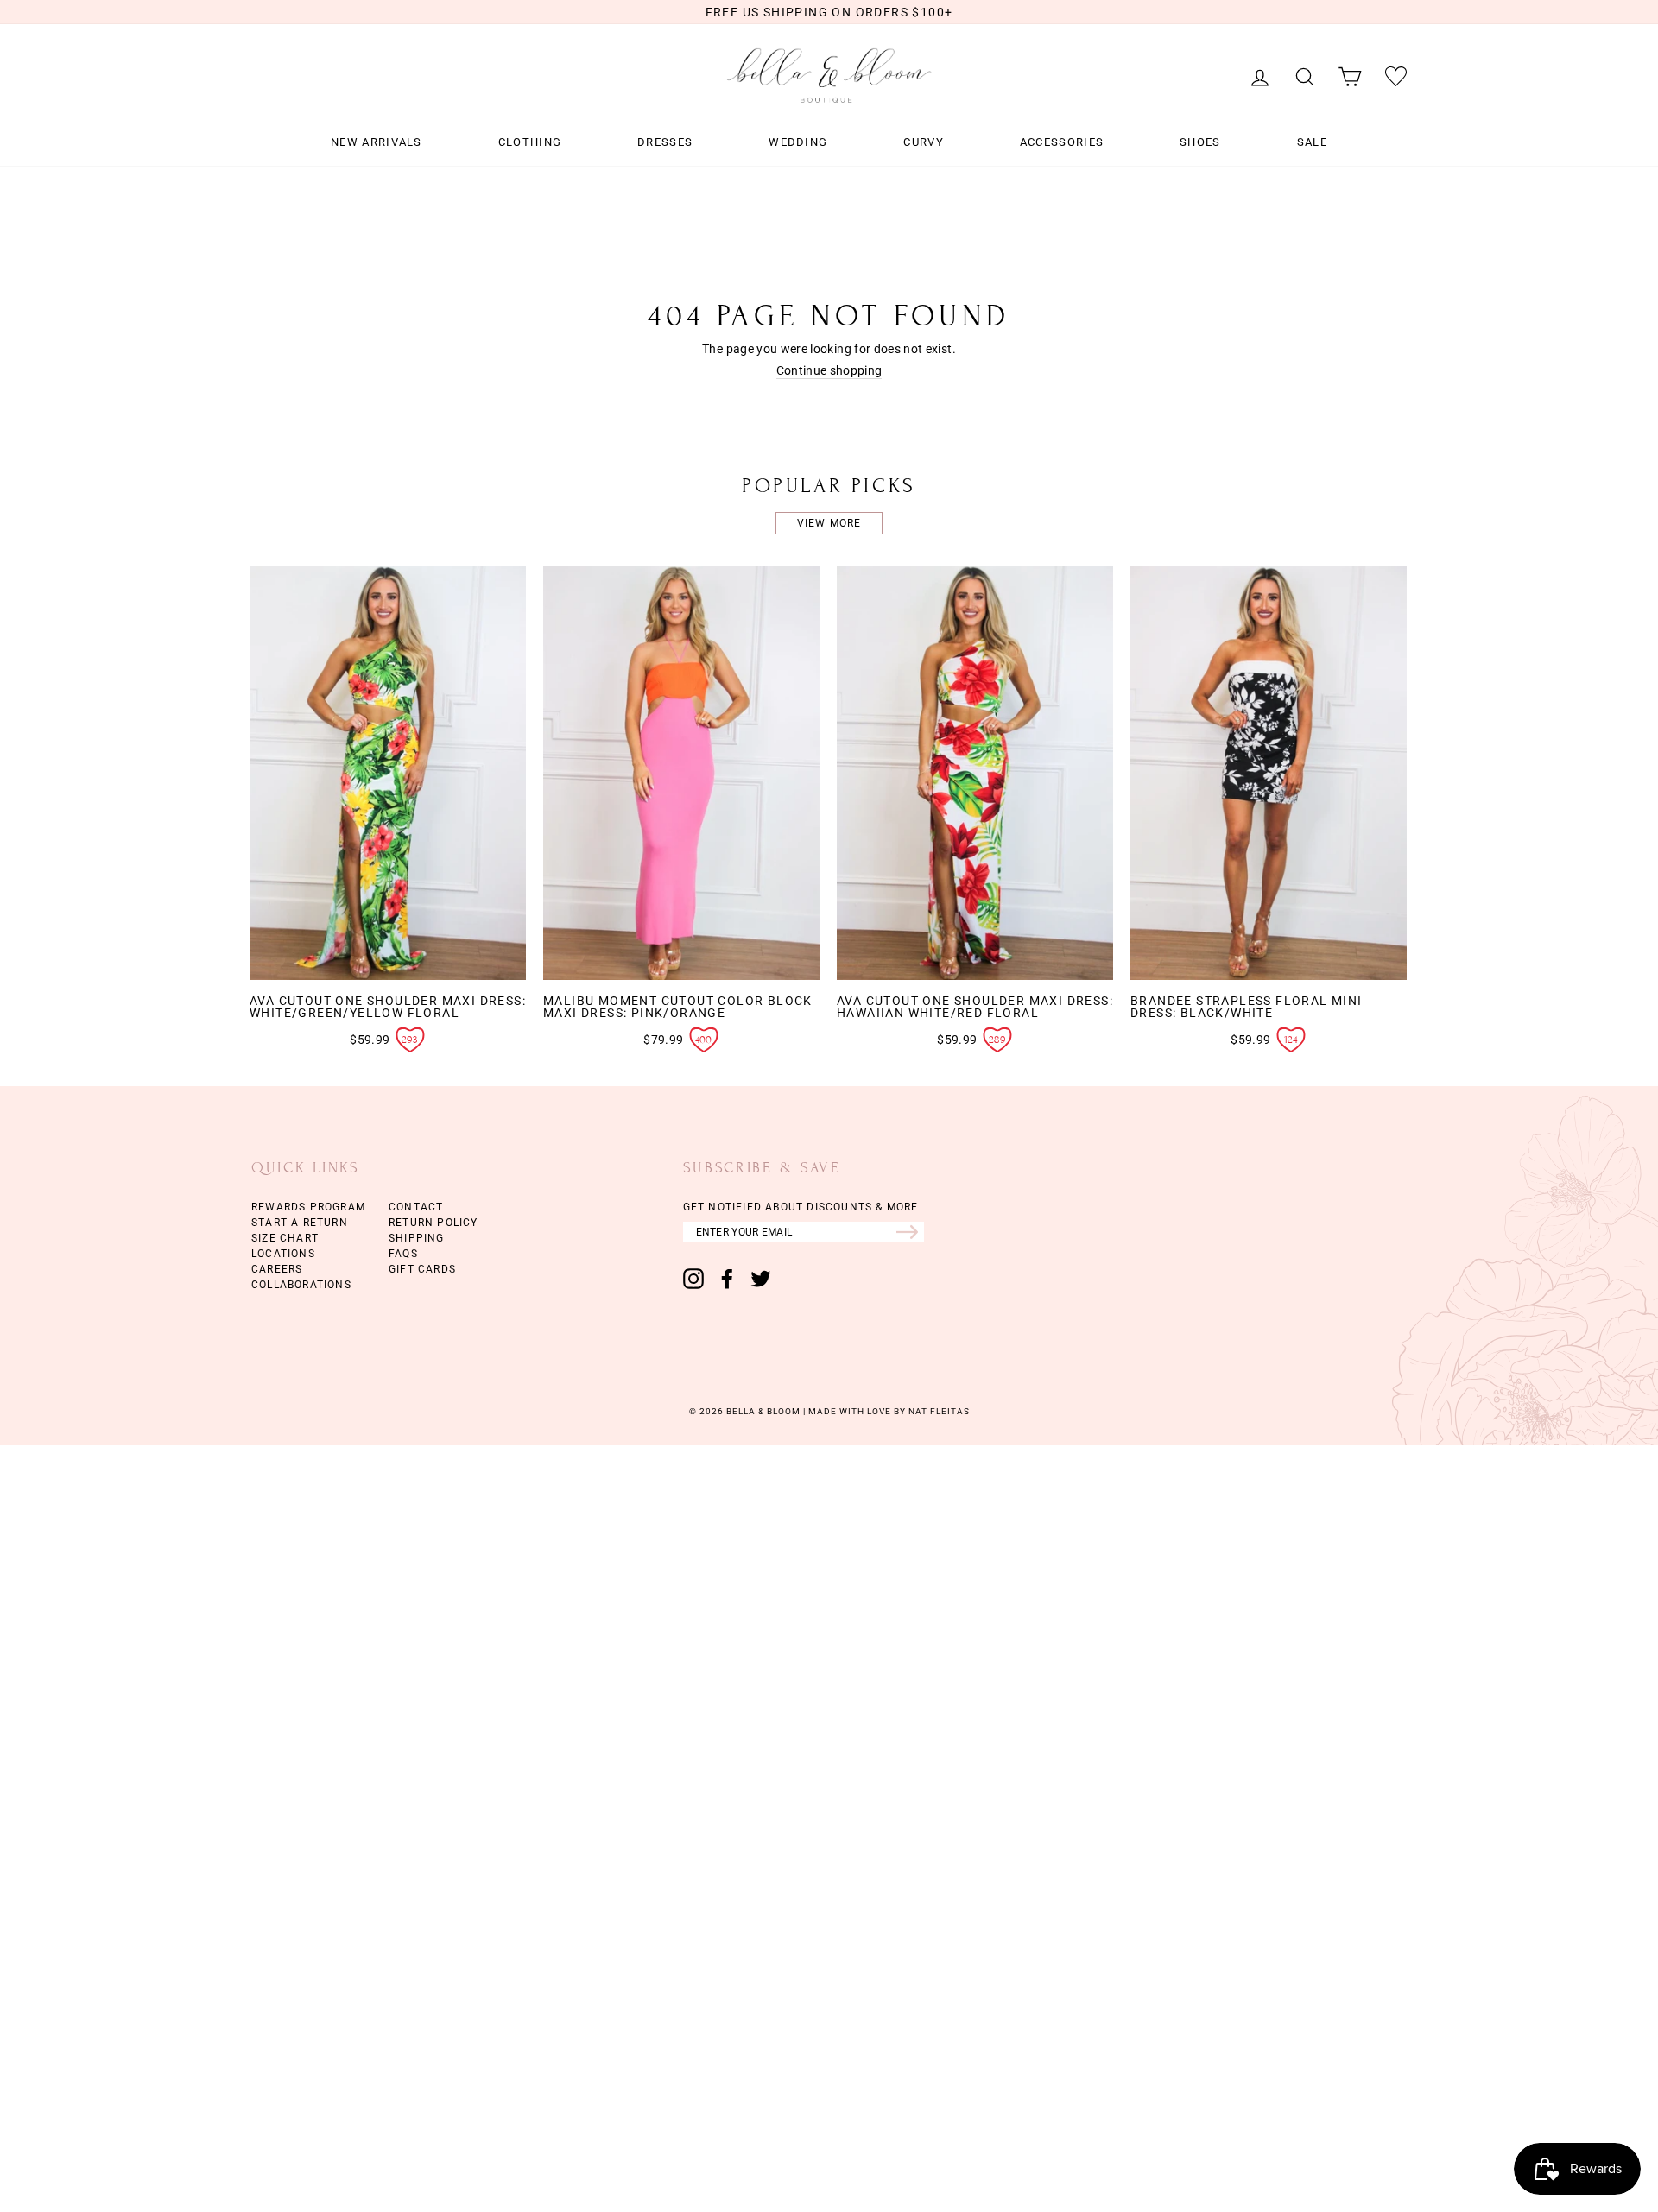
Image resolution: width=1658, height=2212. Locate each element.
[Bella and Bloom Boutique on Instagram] (693, 1279)
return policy (433, 1223)
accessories (1062, 142)
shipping (417, 1238)
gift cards (422, 1269)
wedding (798, 142)
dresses (665, 142)
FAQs (403, 1254)
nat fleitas (938, 1411)
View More (829, 523)
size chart (285, 1238)
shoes (1200, 142)
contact (416, 1207)
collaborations (301, 1285)
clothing (530, 142)
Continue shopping (829, 371)
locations (283, 1254)
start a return (300, 1223)
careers (277, 1269)
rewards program (308, 1207)
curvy (924, 142)
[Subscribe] (910, 1232)
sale (1312, 142)
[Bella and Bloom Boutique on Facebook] (727, 1279)
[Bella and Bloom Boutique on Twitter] (761, 1279)
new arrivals (377, 142)
